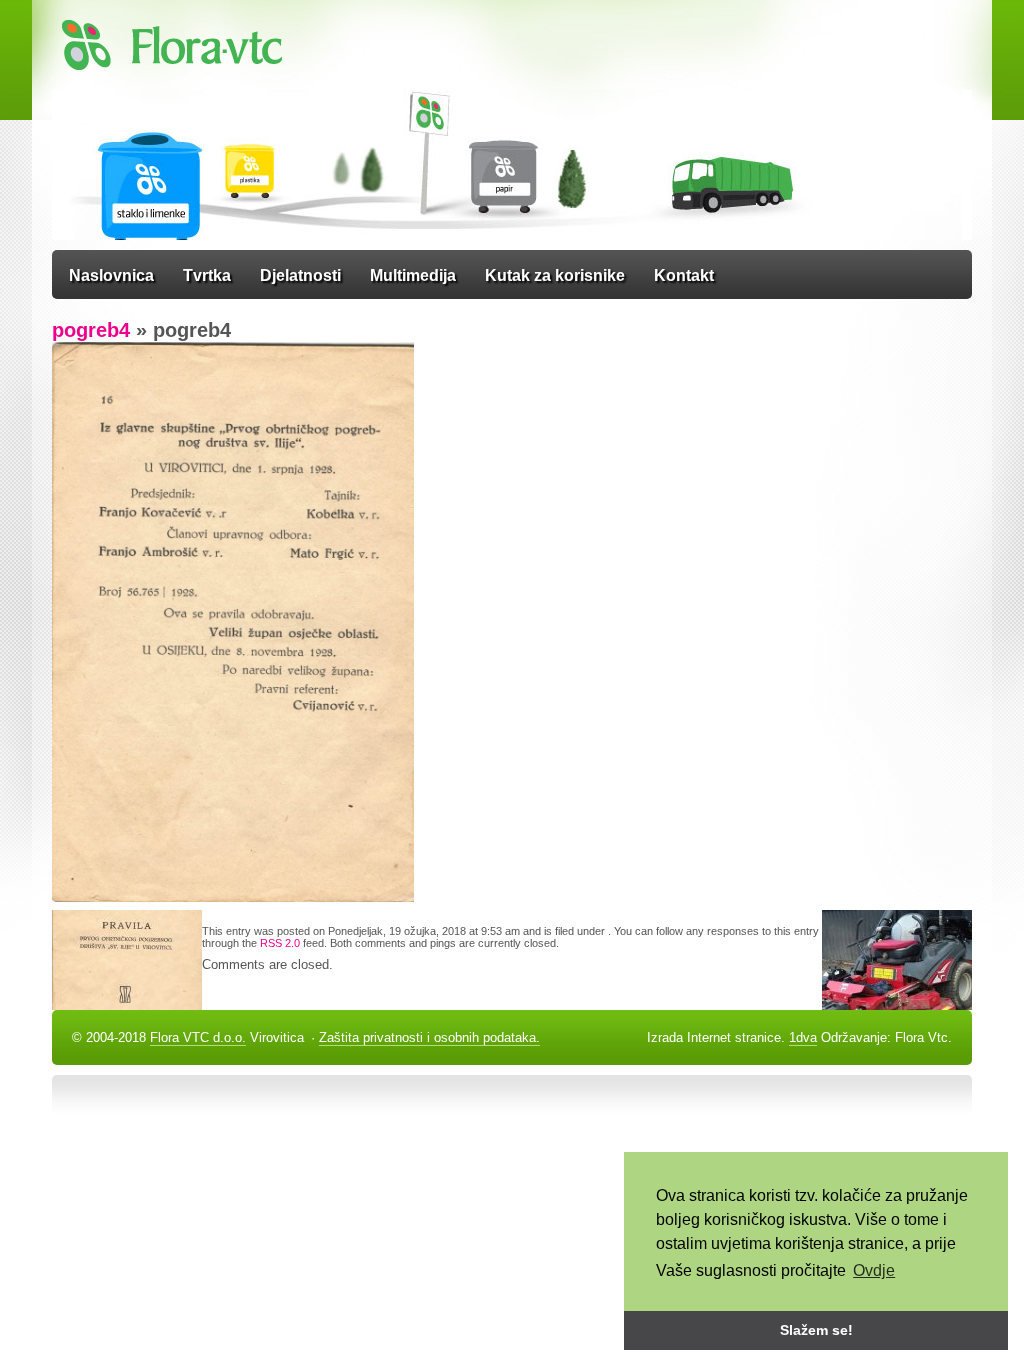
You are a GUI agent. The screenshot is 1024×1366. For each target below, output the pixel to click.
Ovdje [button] (874, 1270)
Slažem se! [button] (816, 1330)
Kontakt (684, 275)
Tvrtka (207, 275)
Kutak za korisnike (555, 275)
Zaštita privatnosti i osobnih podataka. (429, 1037)
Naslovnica (111, 275)
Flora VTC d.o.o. (198, 1037)
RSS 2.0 (280, 943)
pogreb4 (91, 330)
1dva (803, 1037)
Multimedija (413, 275)
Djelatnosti (300, 275)
